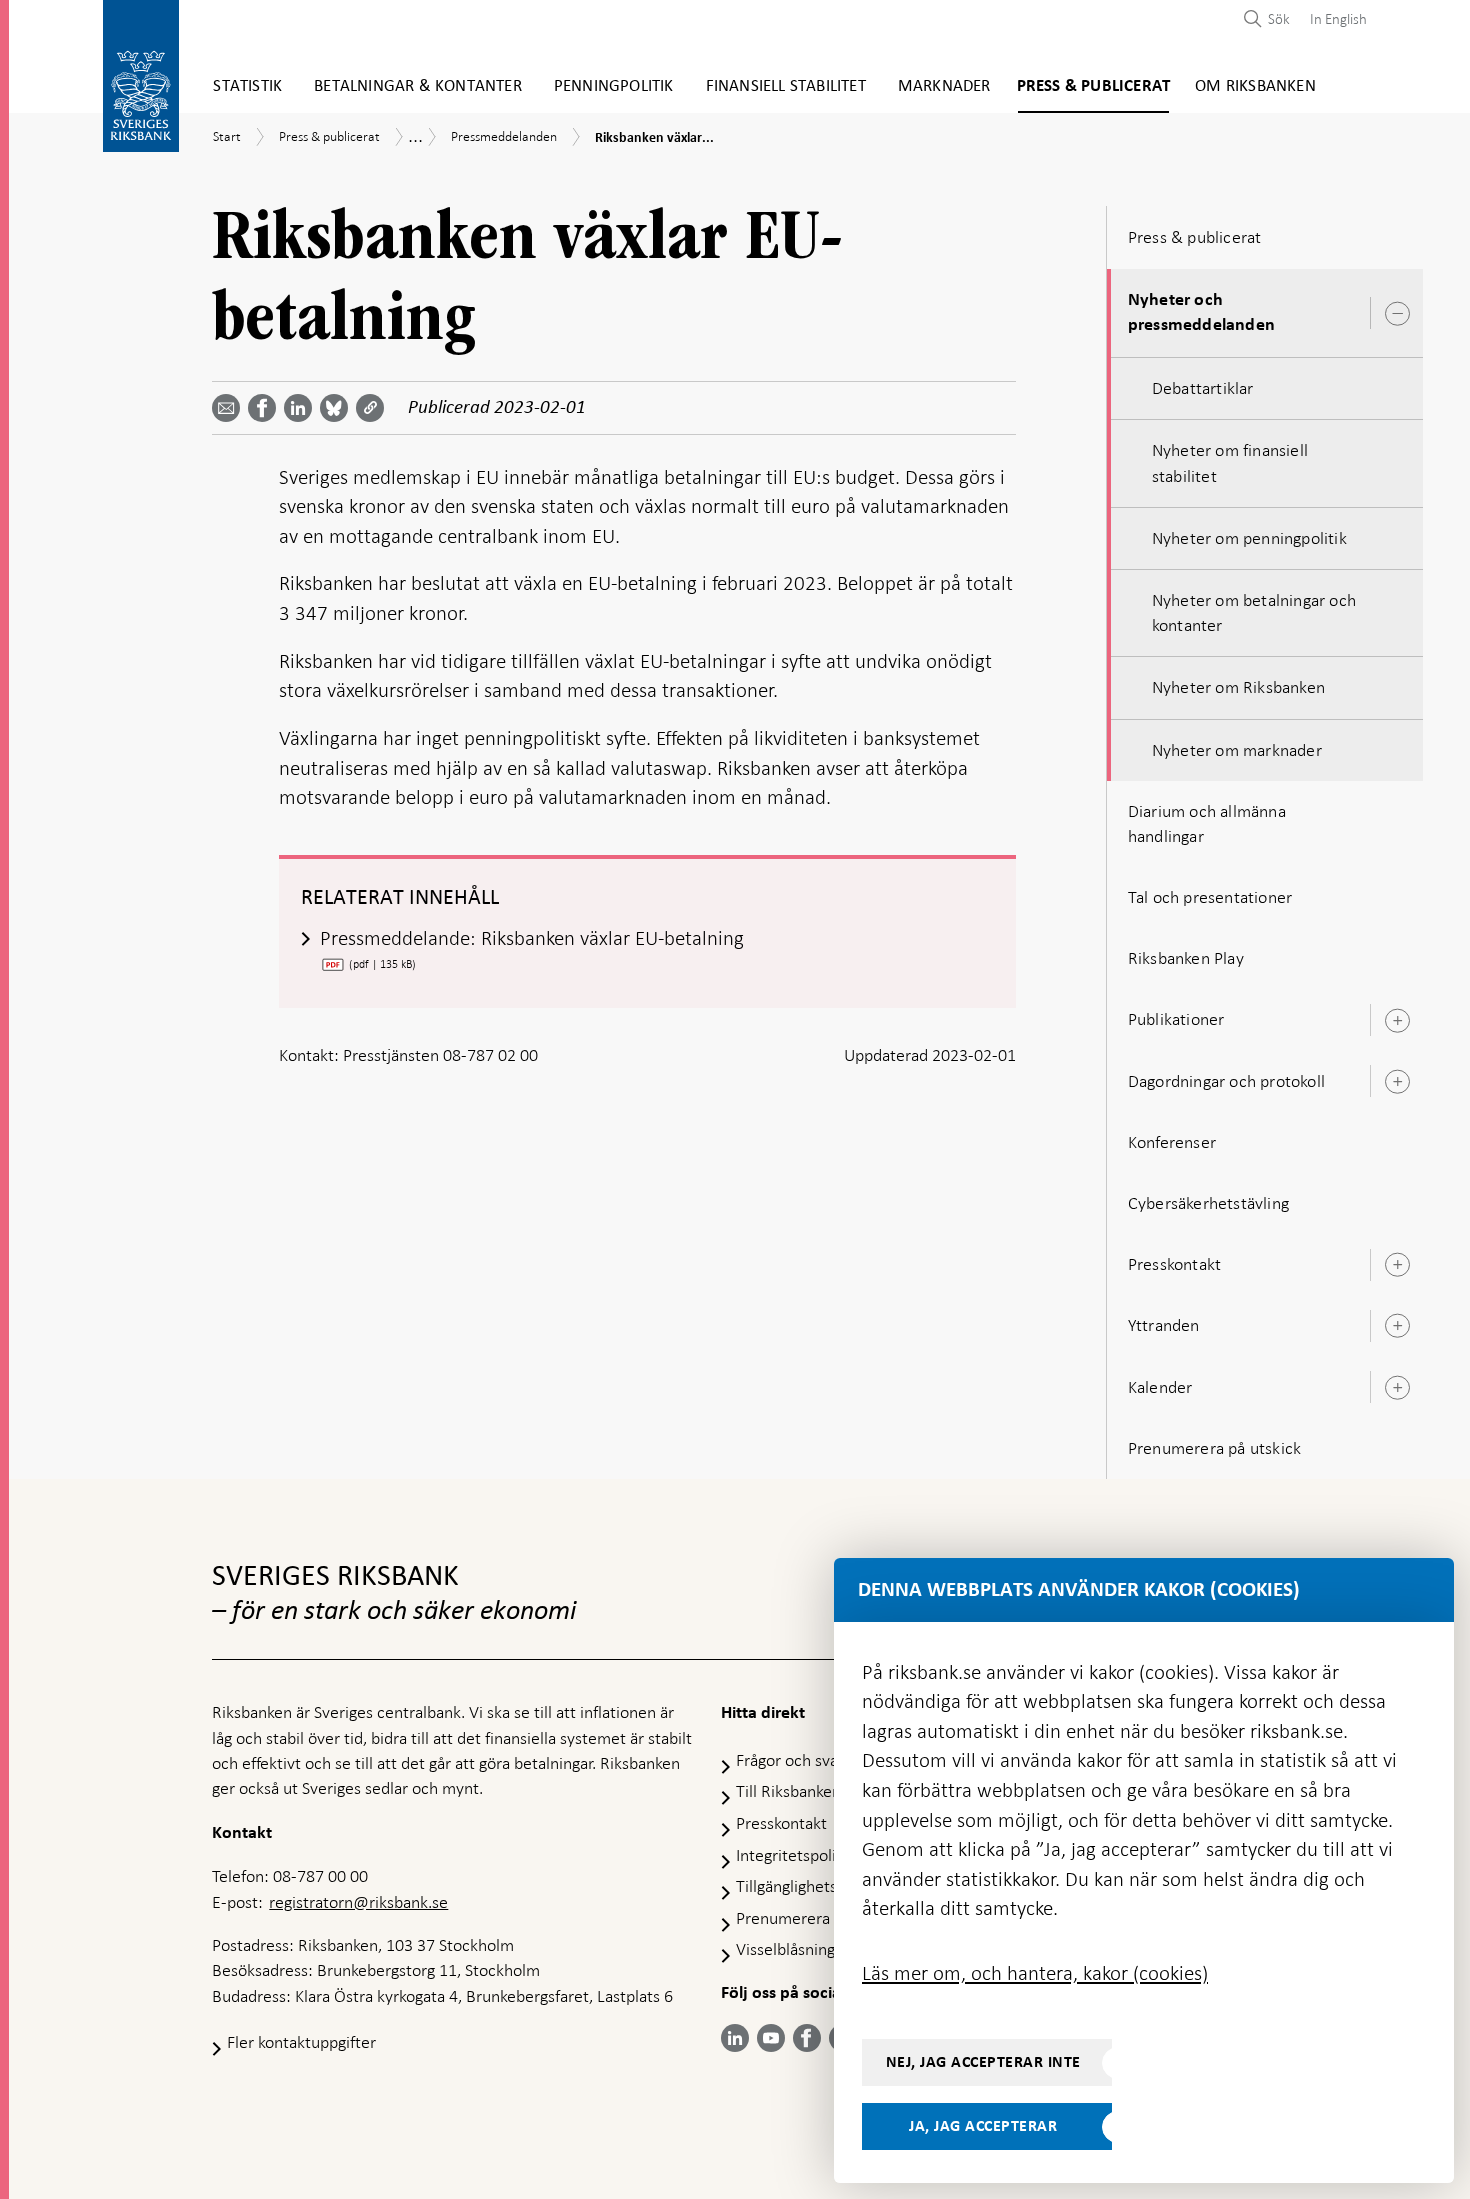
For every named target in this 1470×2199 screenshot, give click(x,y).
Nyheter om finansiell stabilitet (1230, 462)
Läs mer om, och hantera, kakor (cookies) (1035, 1973)
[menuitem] (1333, 18)
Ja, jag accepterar (983, 2126)
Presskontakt (1174, 1264)
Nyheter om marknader (1237, 750)
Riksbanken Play (1186, 958)
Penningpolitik (614, 86)
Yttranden (1164, 1325)
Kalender (1160, 1387)
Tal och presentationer (1210, 897)
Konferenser (1172, 1142)
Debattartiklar (1203, 388)
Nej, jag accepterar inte (983, 2062)
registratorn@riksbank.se (358, 1902)
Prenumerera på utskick (1214, 1448)
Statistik (247, 86)
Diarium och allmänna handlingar (1207, 823)
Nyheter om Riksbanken (1238, 687)
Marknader (944, 86)
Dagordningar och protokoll (1226, 1081)
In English (1338, 19)
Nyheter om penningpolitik (1249, 538)
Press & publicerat (1094, 86)
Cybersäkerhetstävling (1208, 1203)
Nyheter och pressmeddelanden (1201, 312)
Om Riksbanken (1255, 86)
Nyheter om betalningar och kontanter (1254, 612)
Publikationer (1176, 1019)
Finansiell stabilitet (786, 86)
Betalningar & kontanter (418, 86)
